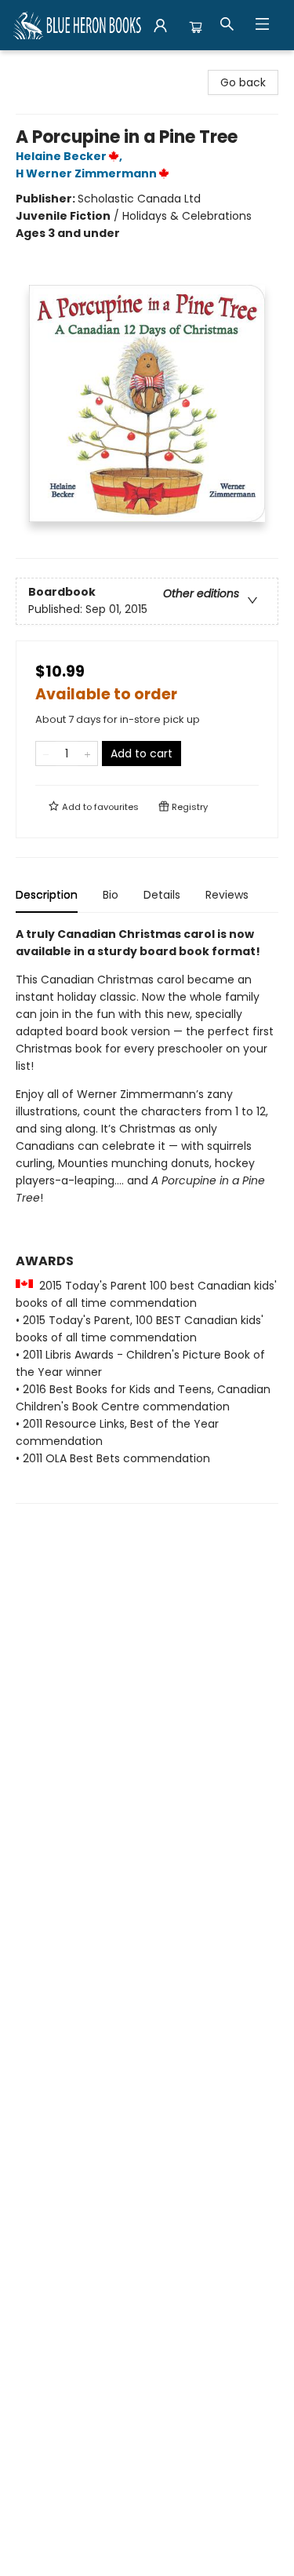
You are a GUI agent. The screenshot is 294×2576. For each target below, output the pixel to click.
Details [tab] (162, 895)
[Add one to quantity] (87, 753)
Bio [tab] (111, 895)
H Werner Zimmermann (86, 173)
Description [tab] (47, 895)
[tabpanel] (147, 1215)
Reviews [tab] (227, 895)
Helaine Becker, (70, 156)
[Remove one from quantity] (46, 753)
